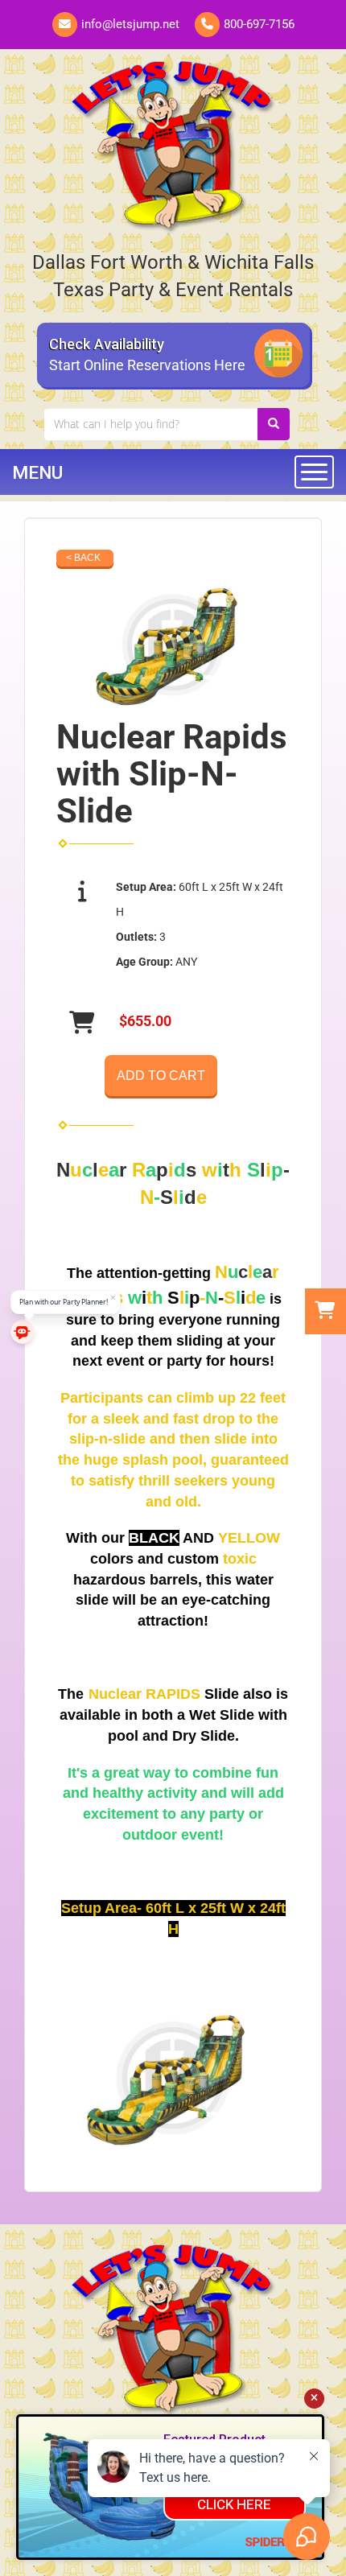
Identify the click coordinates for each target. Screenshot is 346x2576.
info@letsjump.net (130, 24)
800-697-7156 (259, 24)
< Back (83, 558)
